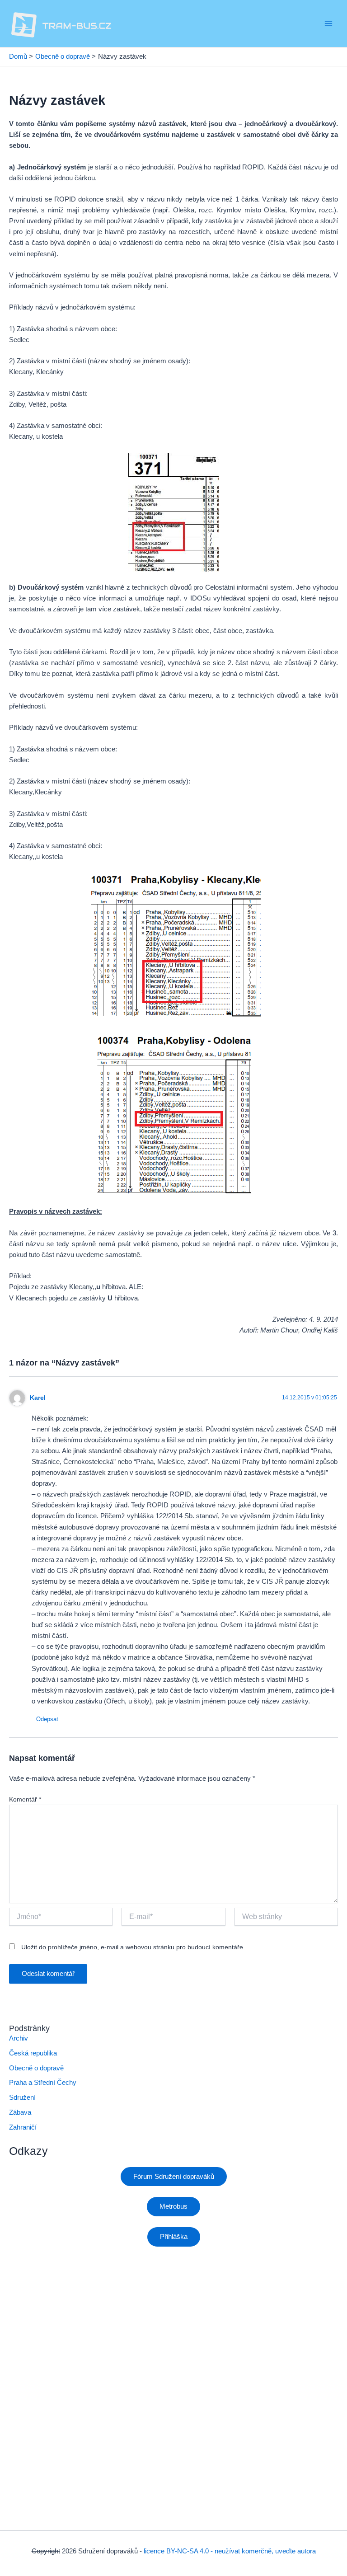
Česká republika (33, 2053)
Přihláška (174, 2237)
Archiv (19, 2038)
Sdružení (22, 2097)
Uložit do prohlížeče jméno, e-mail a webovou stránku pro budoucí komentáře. (133, 1947)
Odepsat (47, 1719)
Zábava (20, 2112)
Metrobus (173, 2206)
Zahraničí (23, 2127)
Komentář (25, 1799)
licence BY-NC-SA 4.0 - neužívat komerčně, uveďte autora (230, 2551)
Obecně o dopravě (36, 2068)
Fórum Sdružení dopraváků (174, 2177)
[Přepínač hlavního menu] (328, 23)
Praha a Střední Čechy (43, 2083)
